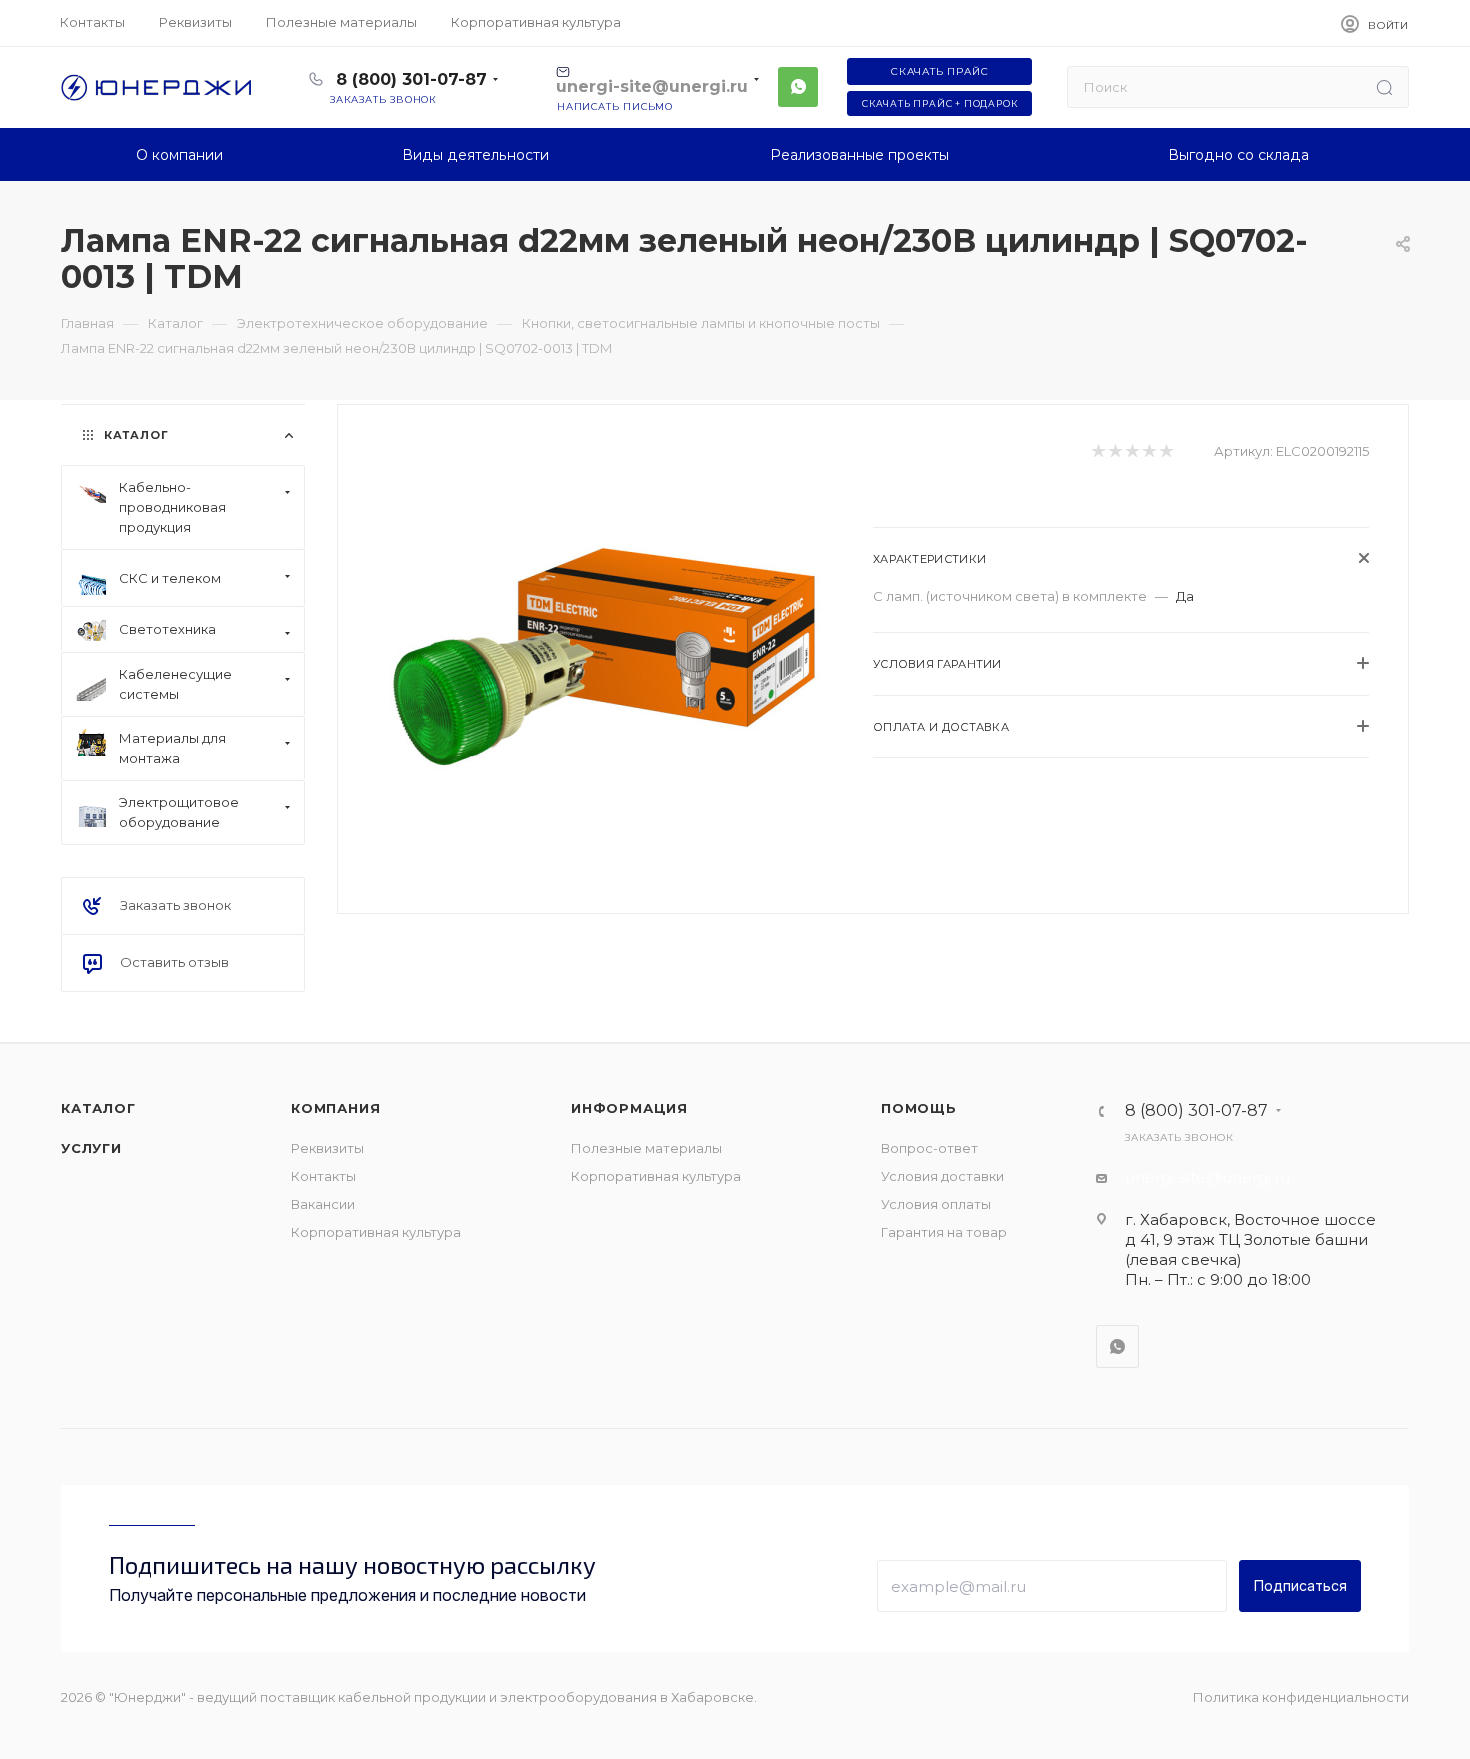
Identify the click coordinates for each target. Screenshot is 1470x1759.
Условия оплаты (936, 1204)
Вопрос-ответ (929, 1148)
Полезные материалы (646, 1148)
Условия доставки (942, 1176)
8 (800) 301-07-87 (411, 79)
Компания (335, 1108)
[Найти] (1384, 87)
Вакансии (323, 1204)
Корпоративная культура (376, 1232)
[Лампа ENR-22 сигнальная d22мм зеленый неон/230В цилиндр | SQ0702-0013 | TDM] (606, 657)
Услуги (91, 1148)
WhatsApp (798, 87)
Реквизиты (327, 1148)
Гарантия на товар (944, 1232)
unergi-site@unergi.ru (1207, 1177)
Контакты (323, 1176)
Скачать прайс (939, 71)
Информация (629, 1108)
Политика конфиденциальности (1301, 1697)
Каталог (98, 1108)
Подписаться (1300, 1585)
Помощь (919, 1108)
